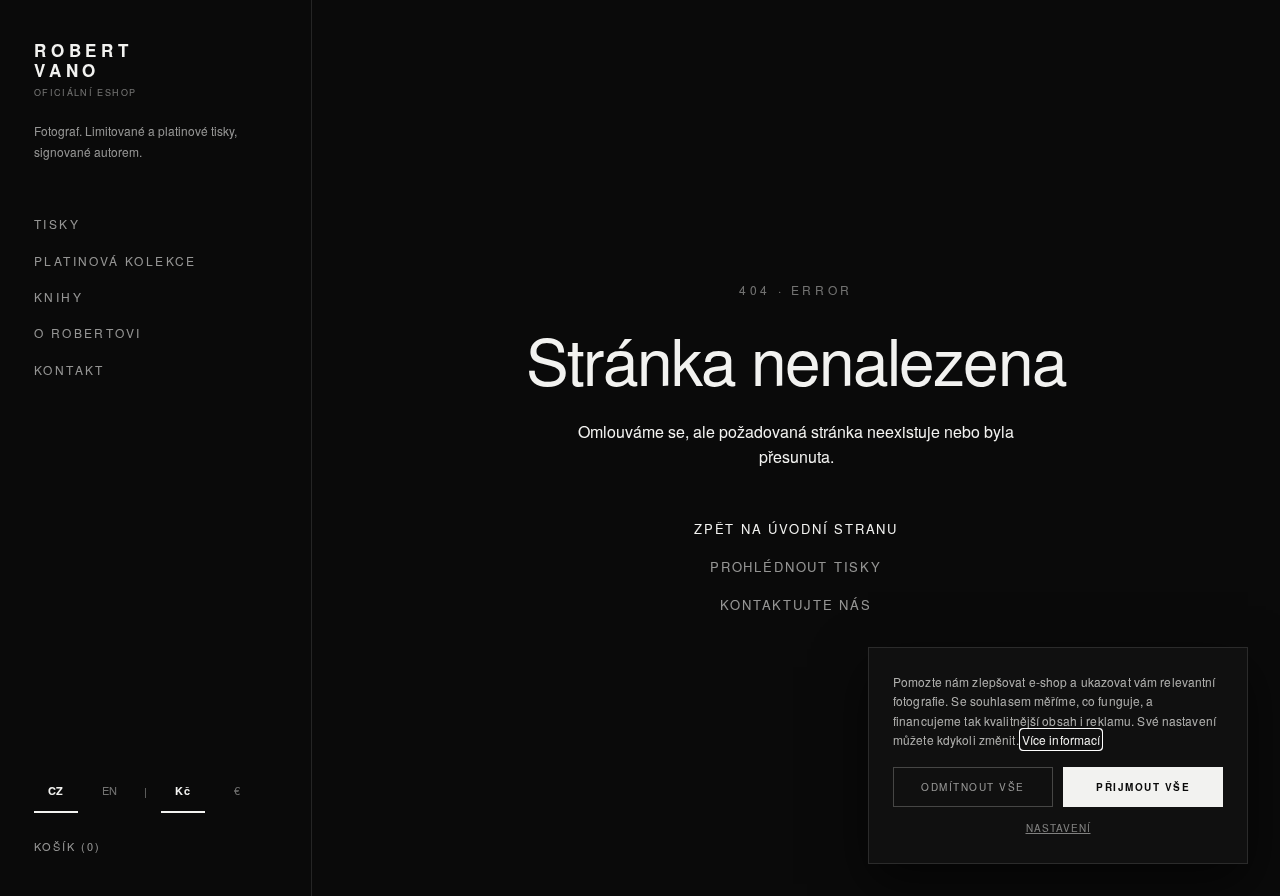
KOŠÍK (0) (67, 846)
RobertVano (83, 60)
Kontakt (69, 369)
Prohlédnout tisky (796, 566)
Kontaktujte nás (795, 604)
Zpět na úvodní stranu (796, 528)
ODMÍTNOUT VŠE (973, 787)
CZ (56, 790)
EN (110, 790)
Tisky (57, 224)
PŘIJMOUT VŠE (1143, 787)
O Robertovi (87, 333)
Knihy (58, 296)
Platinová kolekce (115, 260)
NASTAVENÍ (1058, 828)
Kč (182, 790)
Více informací (1061, 739)
